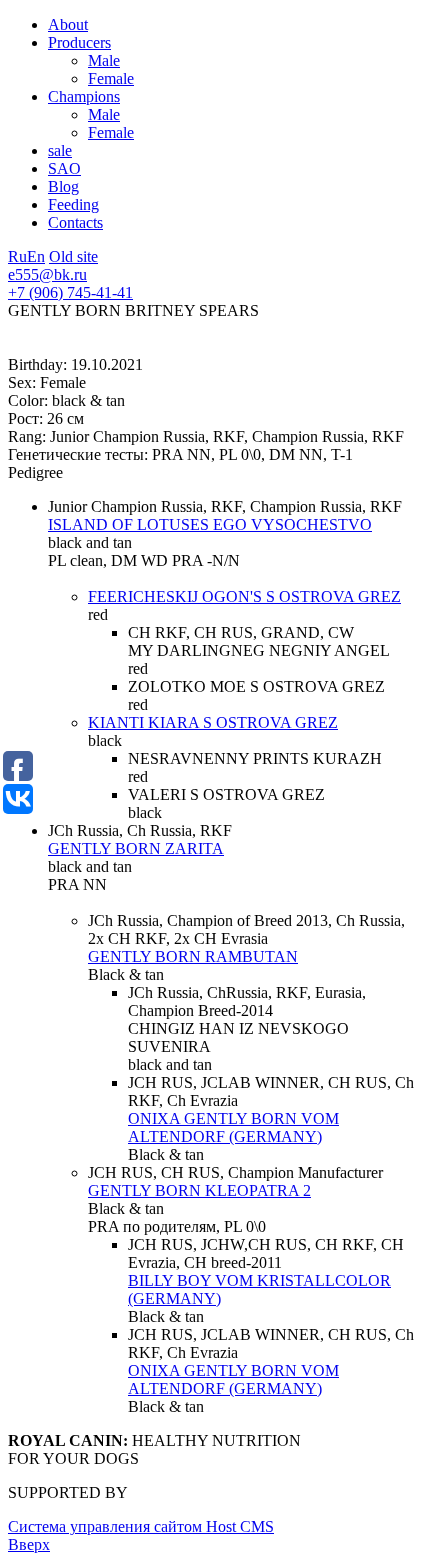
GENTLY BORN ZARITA (136, 848)
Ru (17, 256)
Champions (84, 96)
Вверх (29, 1544)
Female (111, 78)
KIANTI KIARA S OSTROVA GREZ (213, 722)
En (36, 256)
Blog (63, 186)
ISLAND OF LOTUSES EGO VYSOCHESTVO (210, 524)
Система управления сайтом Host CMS (141, 1526)
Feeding (73, 204)
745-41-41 (70, 292)
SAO (64, 168)
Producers (79, 42)
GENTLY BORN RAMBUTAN (193, 956)
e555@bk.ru (47, 274)
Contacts (75, 222)
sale (60, 150)
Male (104, 60)
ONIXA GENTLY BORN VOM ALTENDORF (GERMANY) (233, 1127)
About (68, 24)
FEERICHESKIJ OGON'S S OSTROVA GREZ (244, 596)
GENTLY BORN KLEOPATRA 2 (199, 1190)
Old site (73, 256)
